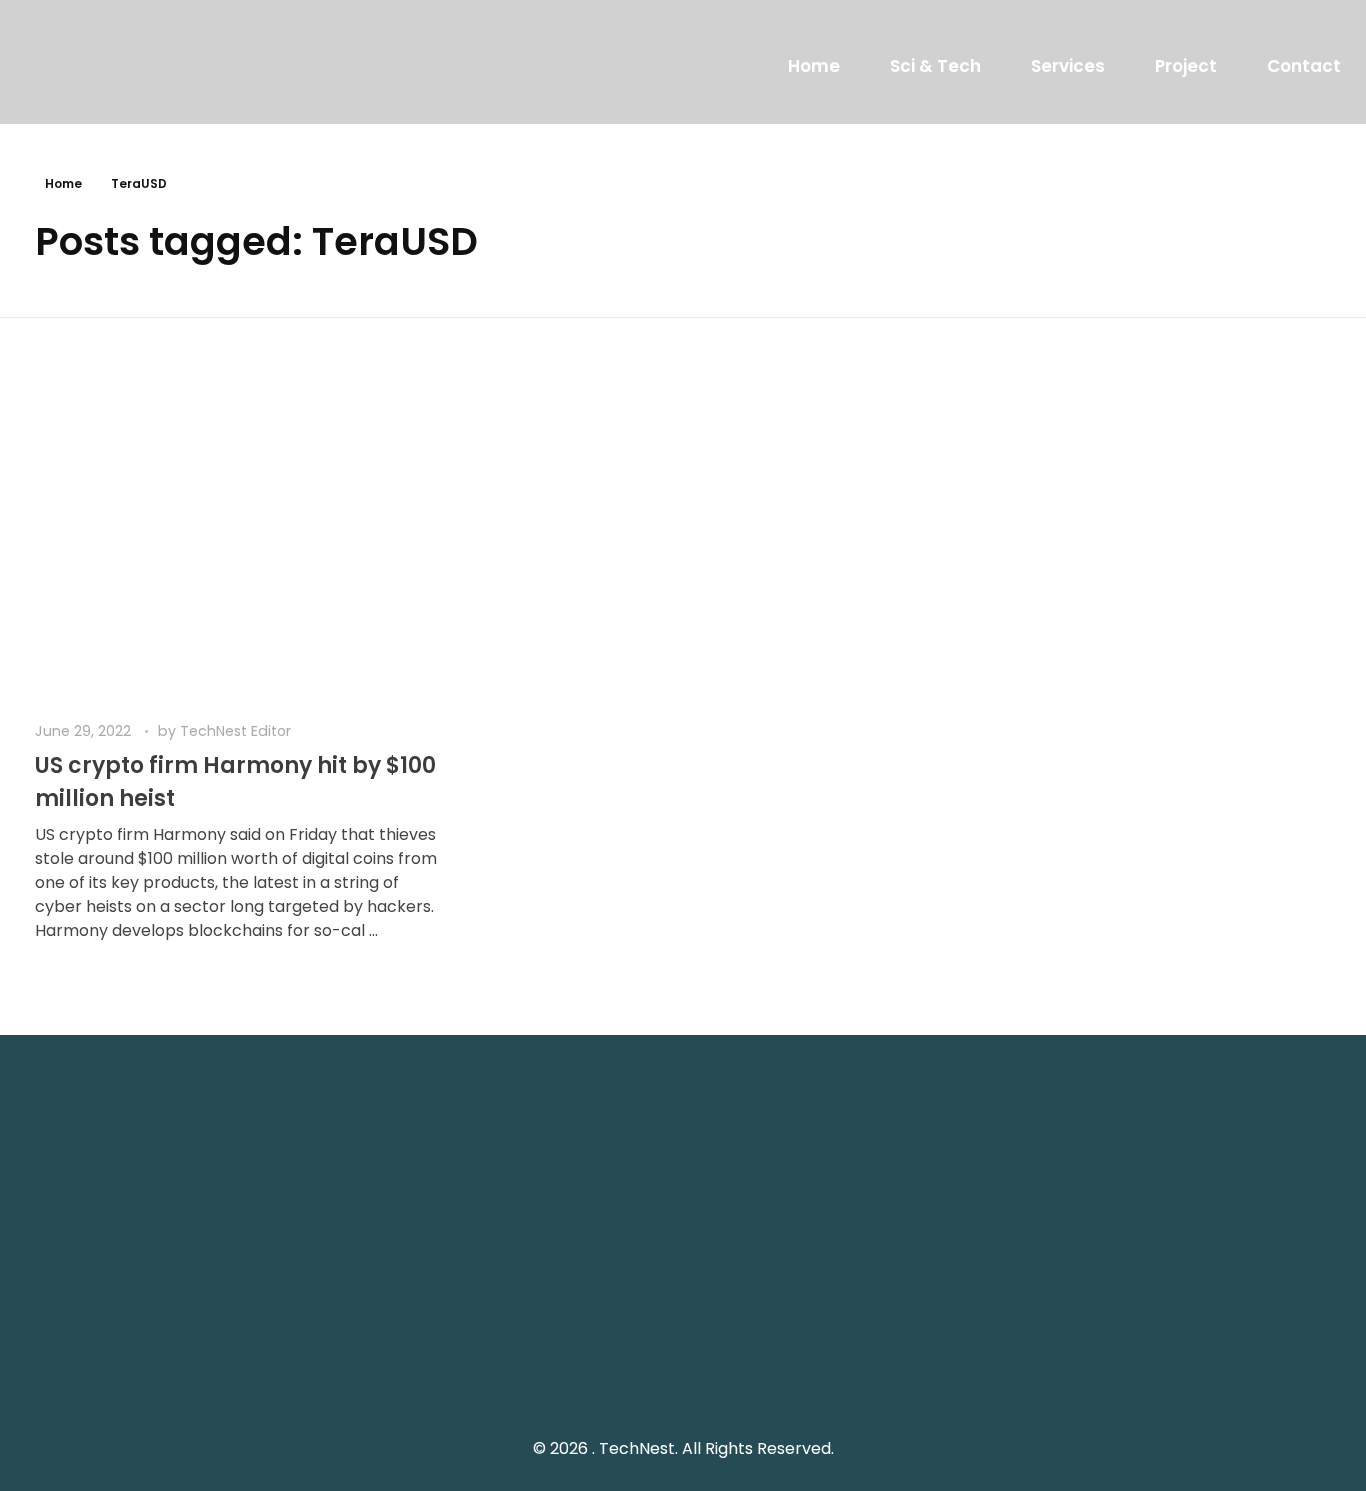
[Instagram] (1135, 1357)
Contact (1304, 66)
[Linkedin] (1180, 1357)
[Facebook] (1090, 1357)
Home (814, 66)
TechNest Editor (235, 731)
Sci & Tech (935, 66)
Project (1186, 66)
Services (1068, 66)
